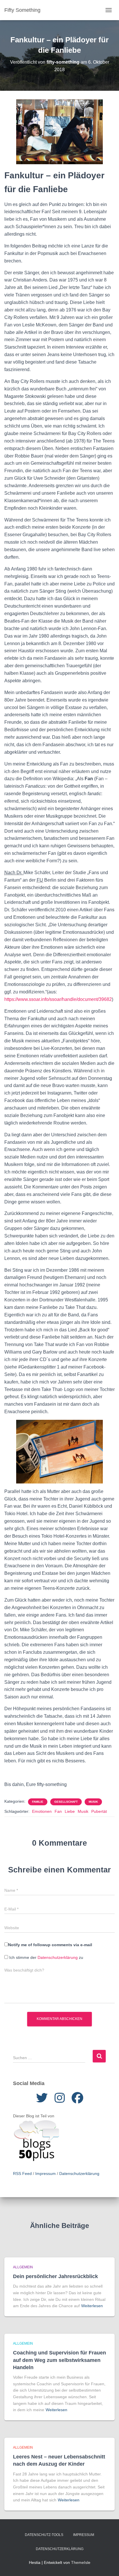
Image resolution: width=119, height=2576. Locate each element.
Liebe (70, 1811)
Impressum (45, 2174)
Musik (93, 1802)
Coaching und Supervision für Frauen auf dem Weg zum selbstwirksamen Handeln (59, 2360)
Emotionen (42, 1811)
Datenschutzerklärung (58, 1957)
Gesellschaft (66, 1802)
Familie (38, 1802)
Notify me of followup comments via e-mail (50, 1945)
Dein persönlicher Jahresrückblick (55, 2276)
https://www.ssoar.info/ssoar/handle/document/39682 (58, 999)
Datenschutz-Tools (44, 2535)
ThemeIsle (81, 2562)
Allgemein (23, 2267)
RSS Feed (22, 2174)
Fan (58, 1811)
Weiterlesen (92, 2306)
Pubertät (99, 1811)
